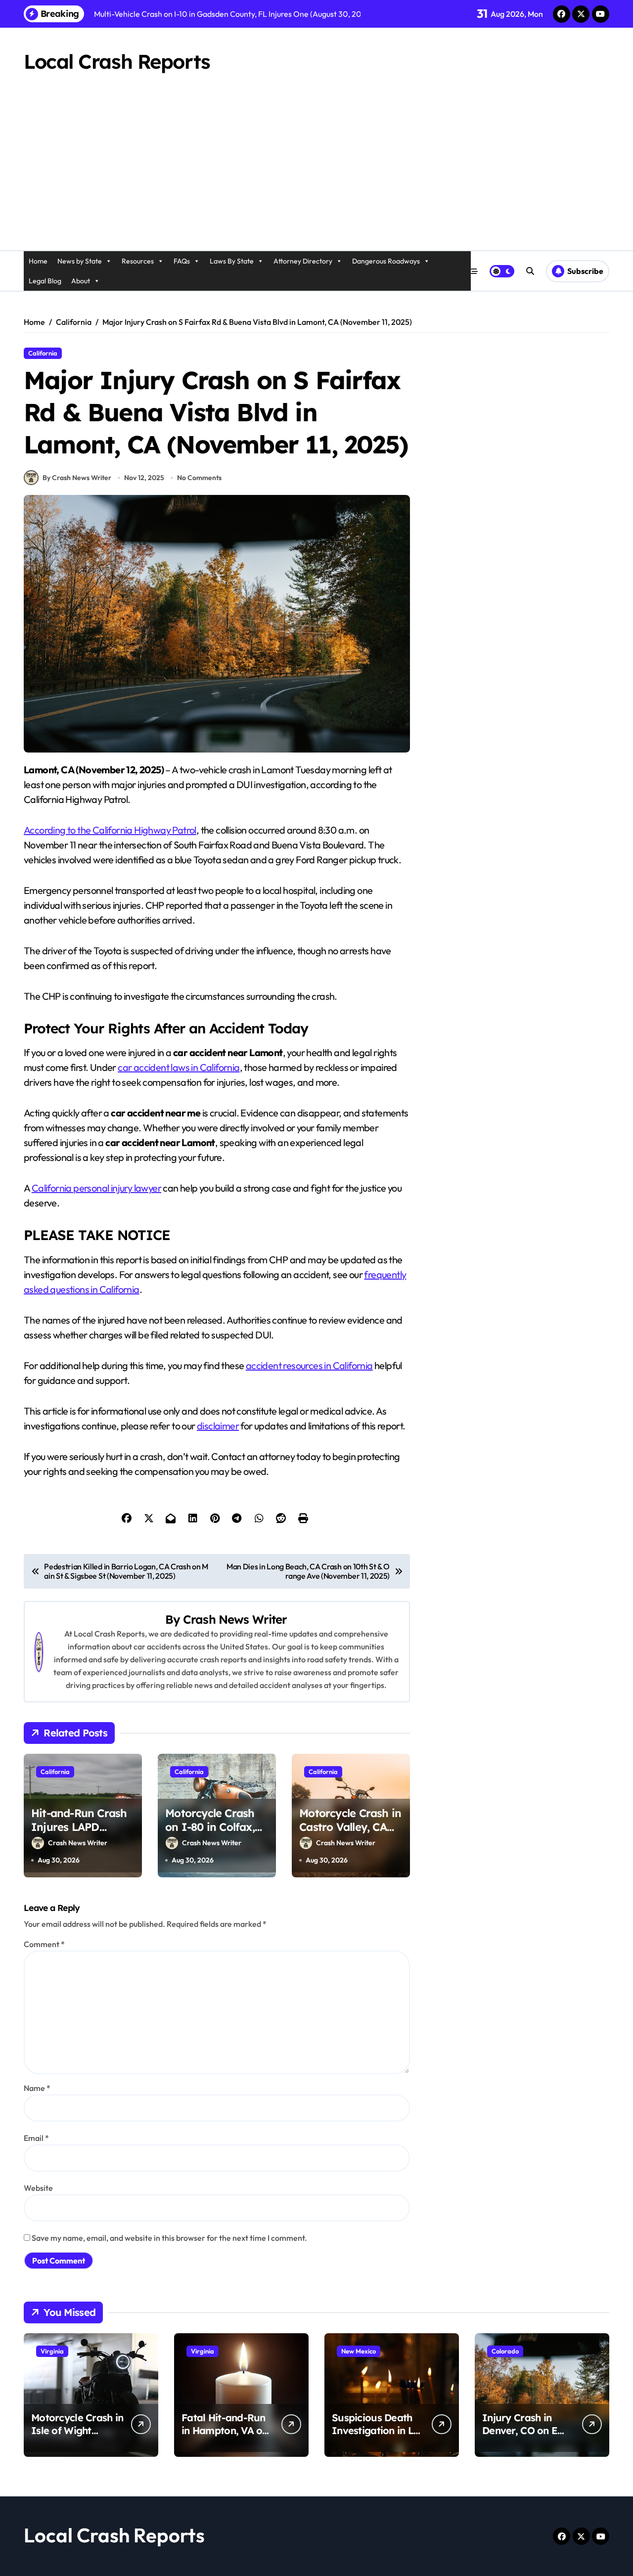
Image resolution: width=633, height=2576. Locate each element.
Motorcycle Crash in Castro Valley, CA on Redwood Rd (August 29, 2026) (350, 1834)
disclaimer (218, 1426)
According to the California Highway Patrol (110, 830)
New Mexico (359, 2351)
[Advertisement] (316, 176)
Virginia (52, 2351)
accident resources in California (309, 1365)
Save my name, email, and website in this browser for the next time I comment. (169, 2238)
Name (37, 2088)
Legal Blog (45, 281)
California (43, 353)
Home (38, 261)
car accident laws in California (179, 1067)
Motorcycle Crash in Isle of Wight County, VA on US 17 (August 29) (77, 2437)
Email (36, 2138)
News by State (80, 261)
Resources (138, 261)
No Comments (199, 478)
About (81, 281)
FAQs (182, 261)
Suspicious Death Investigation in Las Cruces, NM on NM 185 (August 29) (378, 2437)
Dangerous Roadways (386, 261)
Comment (44, 1944)
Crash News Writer (235, 1619)
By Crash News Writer (77, 478)
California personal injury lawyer (96, 1188)
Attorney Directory (303, 261)
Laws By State (232, 261)
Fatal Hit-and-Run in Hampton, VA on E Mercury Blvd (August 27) (225, 2437)
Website (38, 2188)
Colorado (505, 2351)
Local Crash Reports (117, 61)
